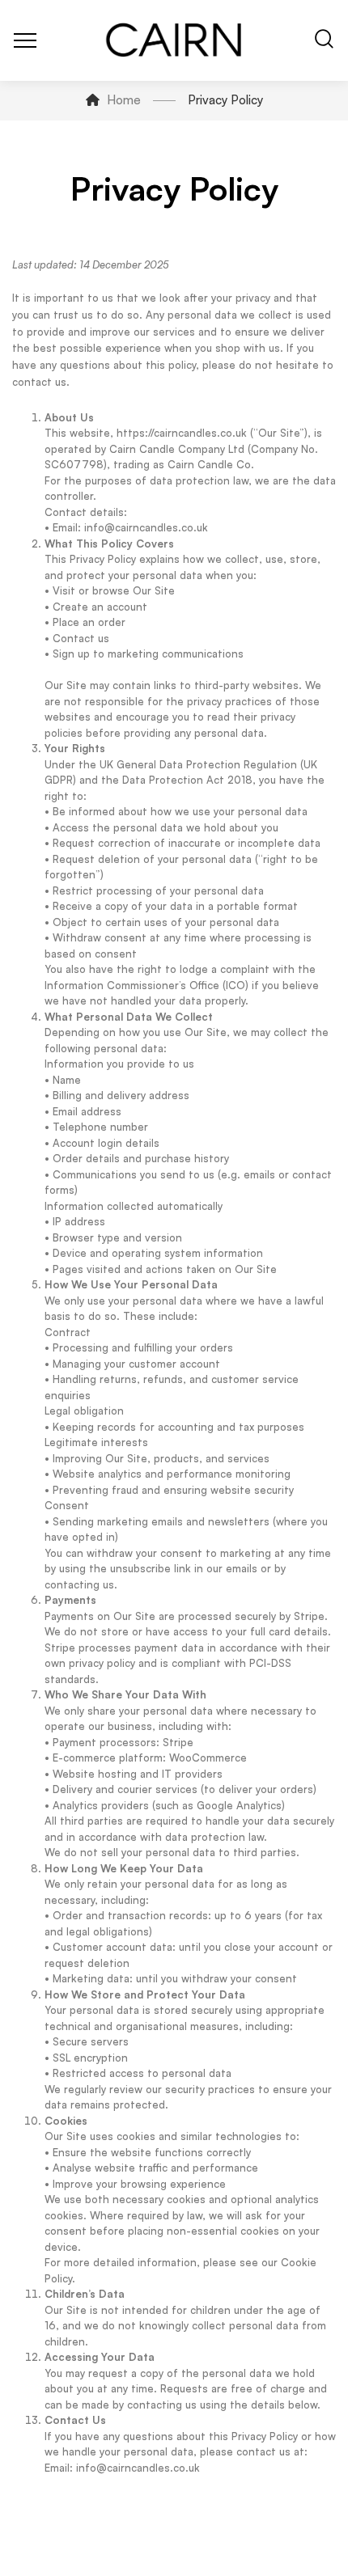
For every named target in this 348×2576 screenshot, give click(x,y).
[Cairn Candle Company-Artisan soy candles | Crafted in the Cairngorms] (174, 40)
